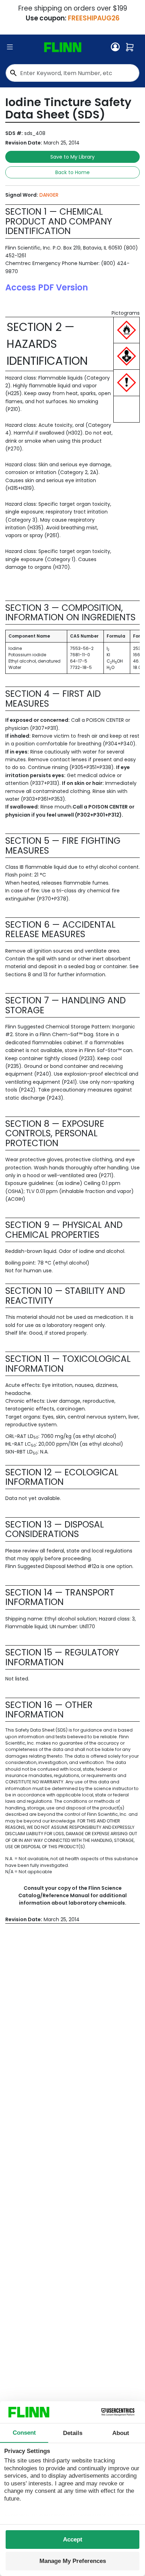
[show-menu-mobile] (10, 47)
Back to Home (72, 172)
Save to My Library (72, 157)
